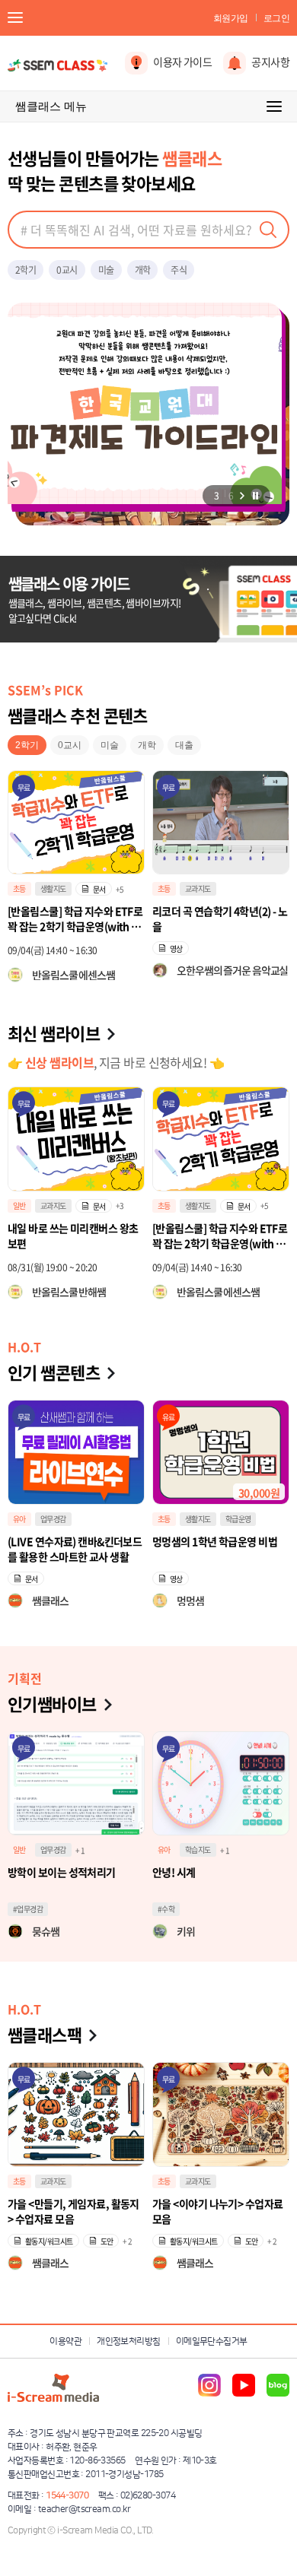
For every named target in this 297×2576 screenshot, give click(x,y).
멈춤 (255, 496)
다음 (242, 496)
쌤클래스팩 (45, 2034)
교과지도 (53, 888)
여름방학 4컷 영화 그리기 (205, 911)
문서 (99, 1206)
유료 (169, 1417)
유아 (19, 1519)
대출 (184, 745)
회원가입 (231, 18)
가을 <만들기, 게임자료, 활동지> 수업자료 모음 (73, 2211)
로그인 (276, 18)
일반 (19, 1850)
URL (244, 1206)
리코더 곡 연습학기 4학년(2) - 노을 (75, 918)
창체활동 (238, 888)
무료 (24, 787)
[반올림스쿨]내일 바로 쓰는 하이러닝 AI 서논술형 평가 (220, 1236)
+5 (120, 1206)
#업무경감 (28, 1909)
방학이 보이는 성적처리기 (62, 1872)
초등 (19, 888)
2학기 (26, 270)
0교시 (67, 270)
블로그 (278, 2385)
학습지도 (198, 1206)
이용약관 (65, 2341)
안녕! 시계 (174, 1872)
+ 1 (80, 1850)
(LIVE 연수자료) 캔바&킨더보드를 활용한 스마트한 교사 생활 (75, 1549)
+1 (264, 1206)
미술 (106, 270)
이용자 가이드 (182, 62)
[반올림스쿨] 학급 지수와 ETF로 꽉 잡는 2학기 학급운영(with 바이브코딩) (75, 1236)
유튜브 (244, 2385)
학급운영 (198, 888)
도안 (107, 2241)
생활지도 (53, 1206)
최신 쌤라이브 (54, 1033)
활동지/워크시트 (49, 2241)
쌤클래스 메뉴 (51, 106)
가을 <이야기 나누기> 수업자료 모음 (217, 2211)
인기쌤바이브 (52, 1704)
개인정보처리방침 (129, 2341)
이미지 (179, 949)
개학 (143, 270)
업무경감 (53, 1519)
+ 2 (127, 2241)
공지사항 (270, 62)
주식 (179, 270)
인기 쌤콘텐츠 (54, 1372)
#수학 (166, 1909)
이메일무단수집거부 (212, 2341)
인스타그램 (209, 2385)
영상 (32, 949)
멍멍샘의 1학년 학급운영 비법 (215, 1541)
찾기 (268, 230)
